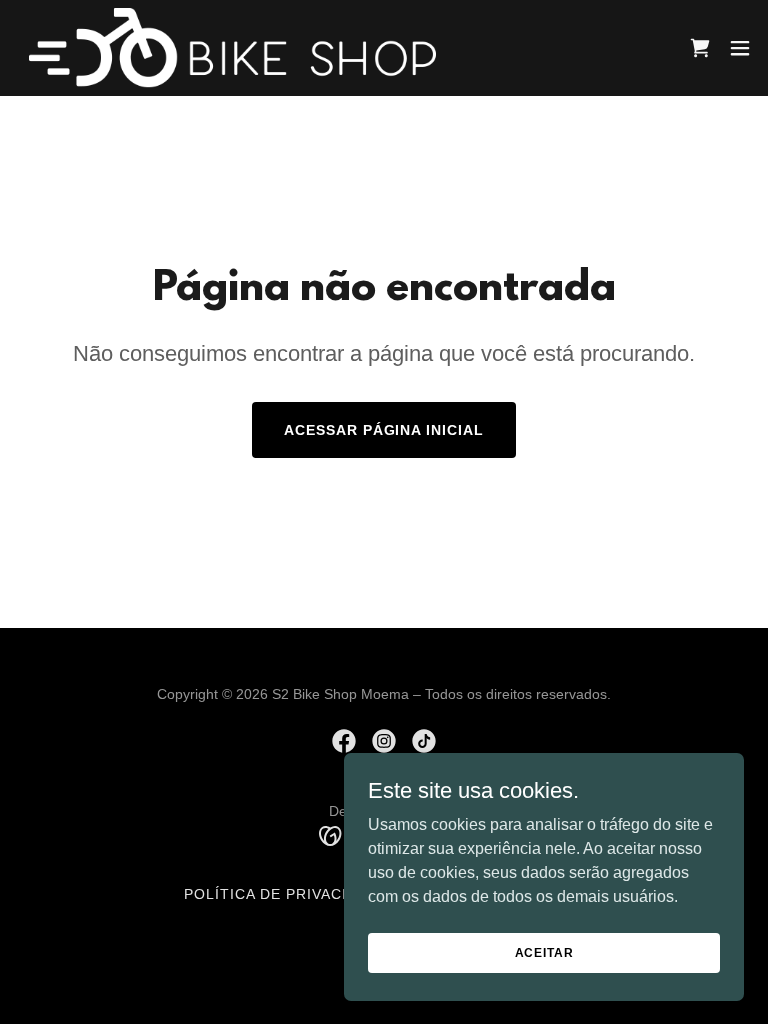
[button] (740, 48)
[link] (232, 48)
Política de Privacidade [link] (286, 894)
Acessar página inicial (384, 430)
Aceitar (544, 952)
